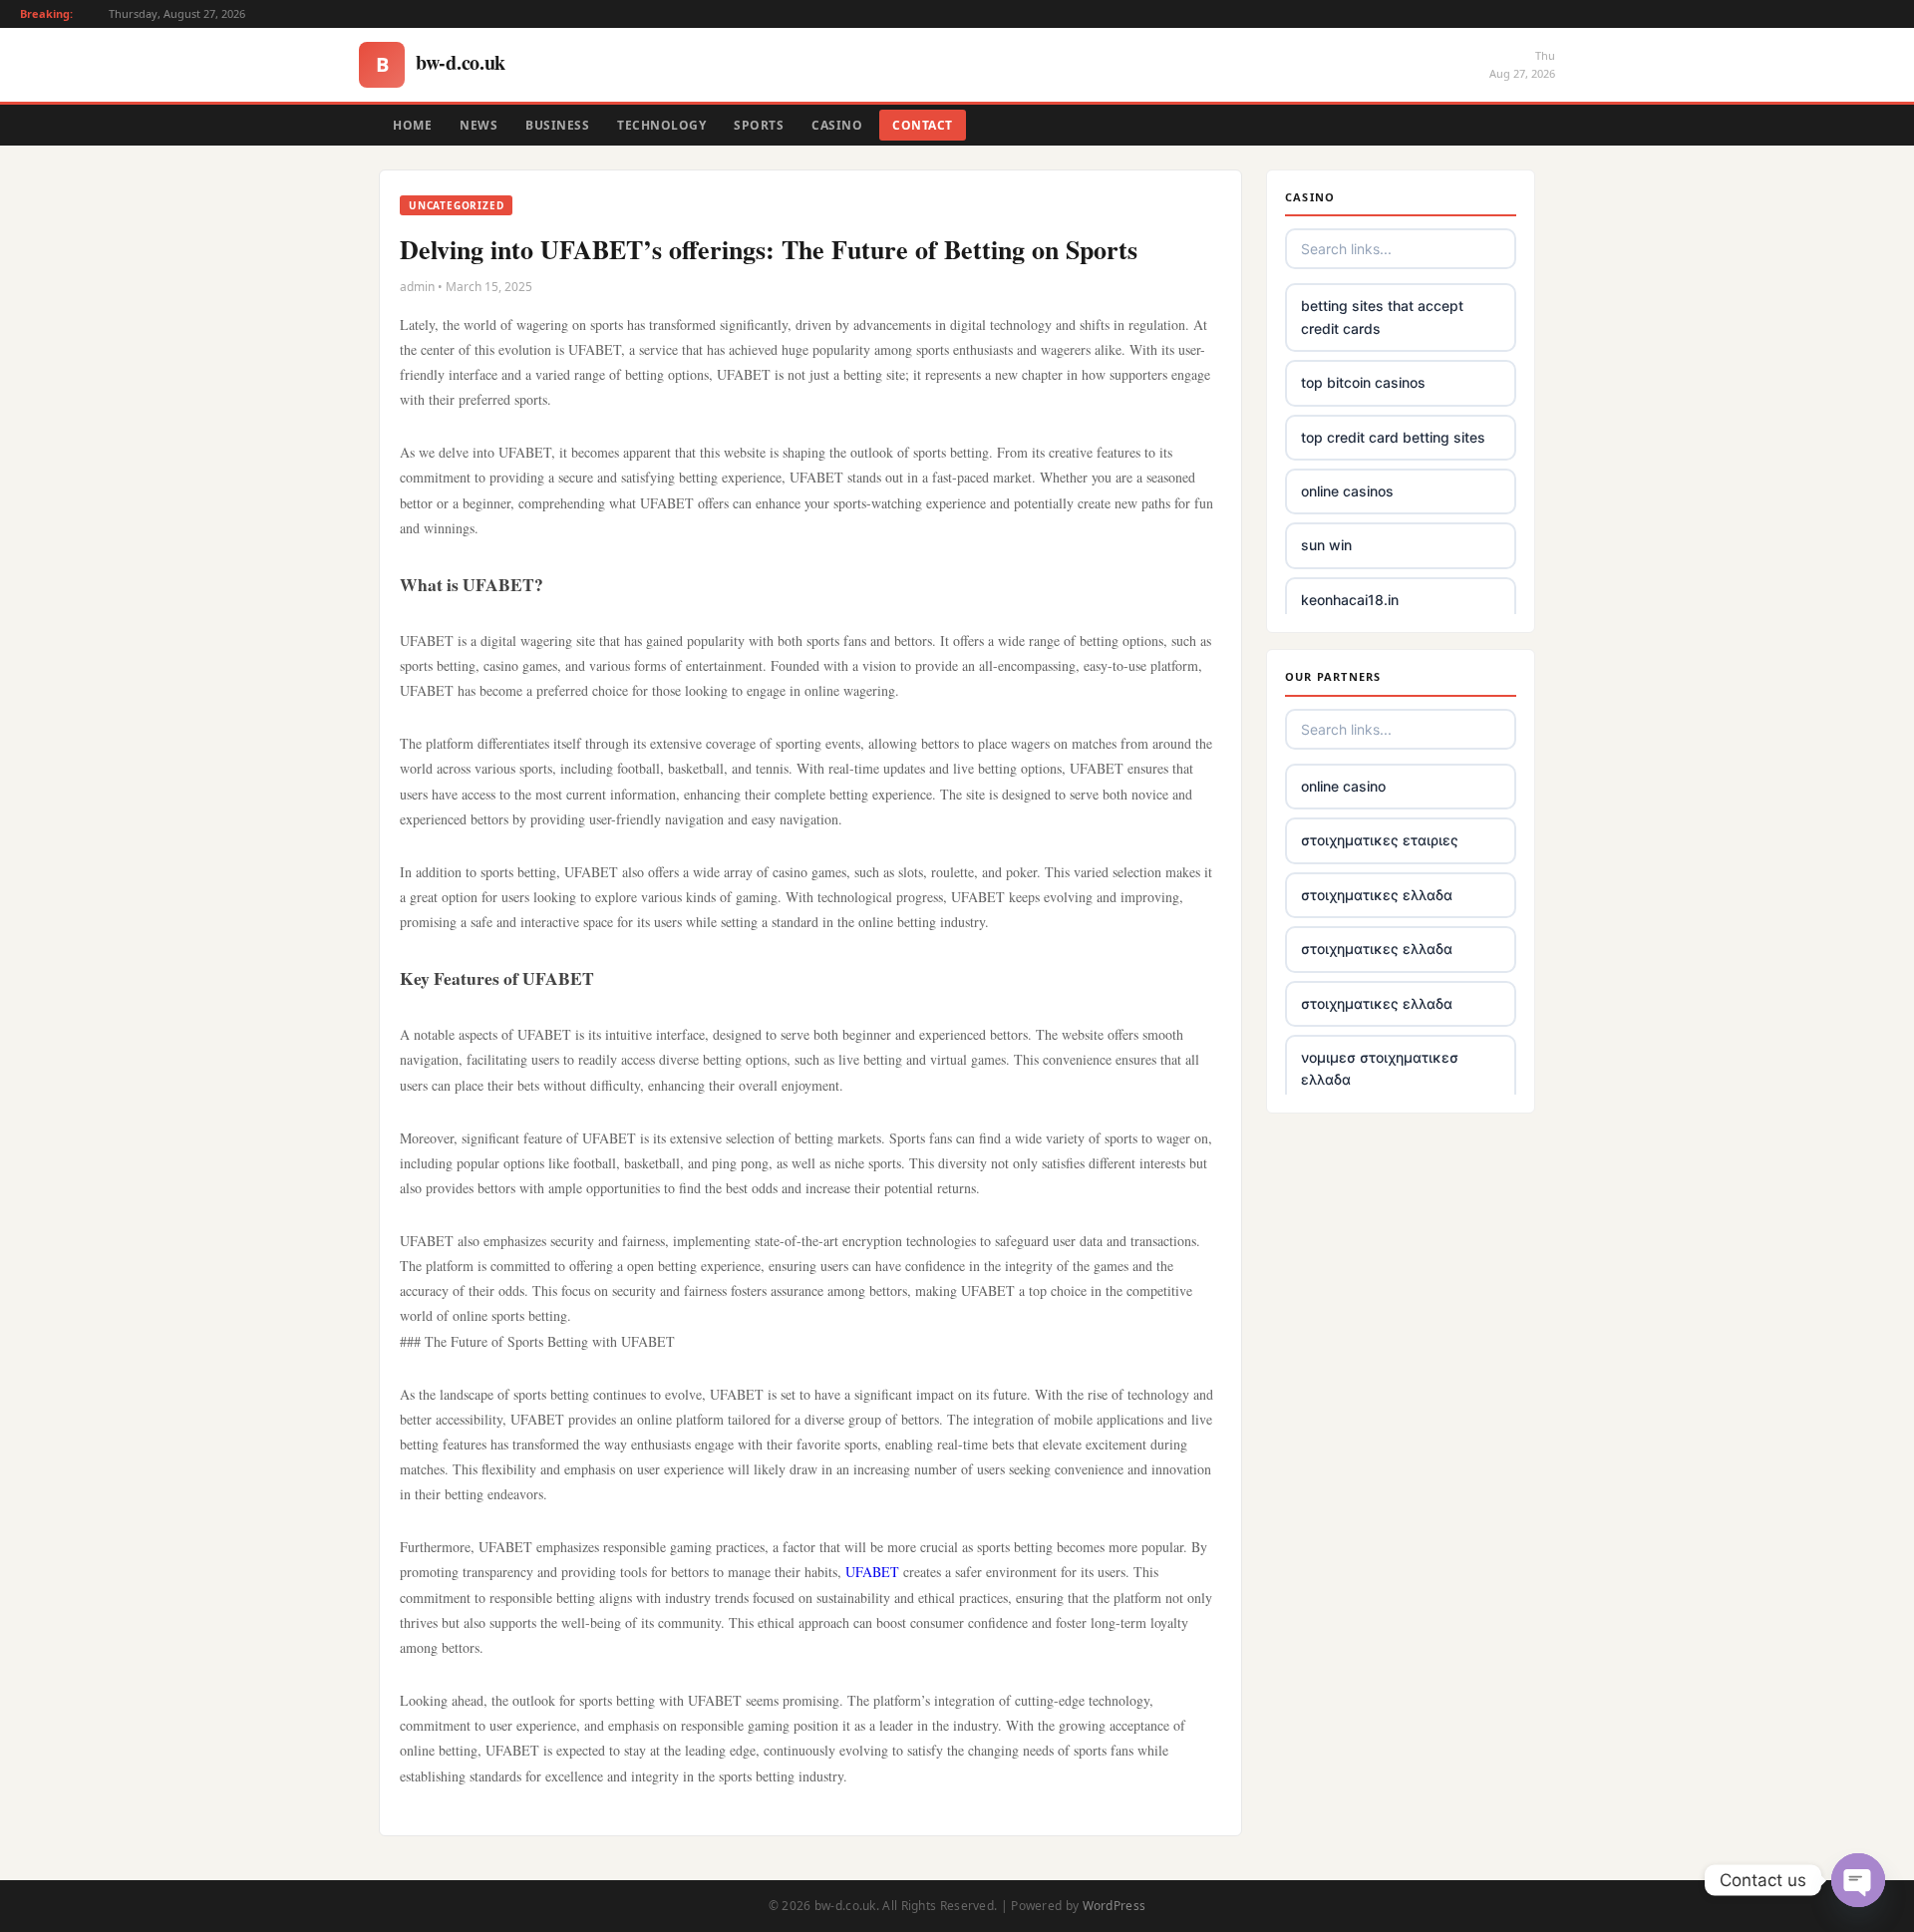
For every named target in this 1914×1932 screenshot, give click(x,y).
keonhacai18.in (1350, 600)
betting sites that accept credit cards (1382, 317)
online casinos (1347, 491)
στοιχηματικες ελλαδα (1377, 895)
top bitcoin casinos (1363, 382)
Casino (837, 125)
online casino (1343, 786)
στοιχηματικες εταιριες (1380, 840)
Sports (759, 125)
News (478, 125)
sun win (1326, 545)
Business (557, 125)
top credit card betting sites (1393, 437)
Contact (923, 125)
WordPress (1115, 1906)
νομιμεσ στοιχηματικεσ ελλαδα (1380, 1068)
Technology (661, 125)
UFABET (872, 1572)
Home (412, 125)
